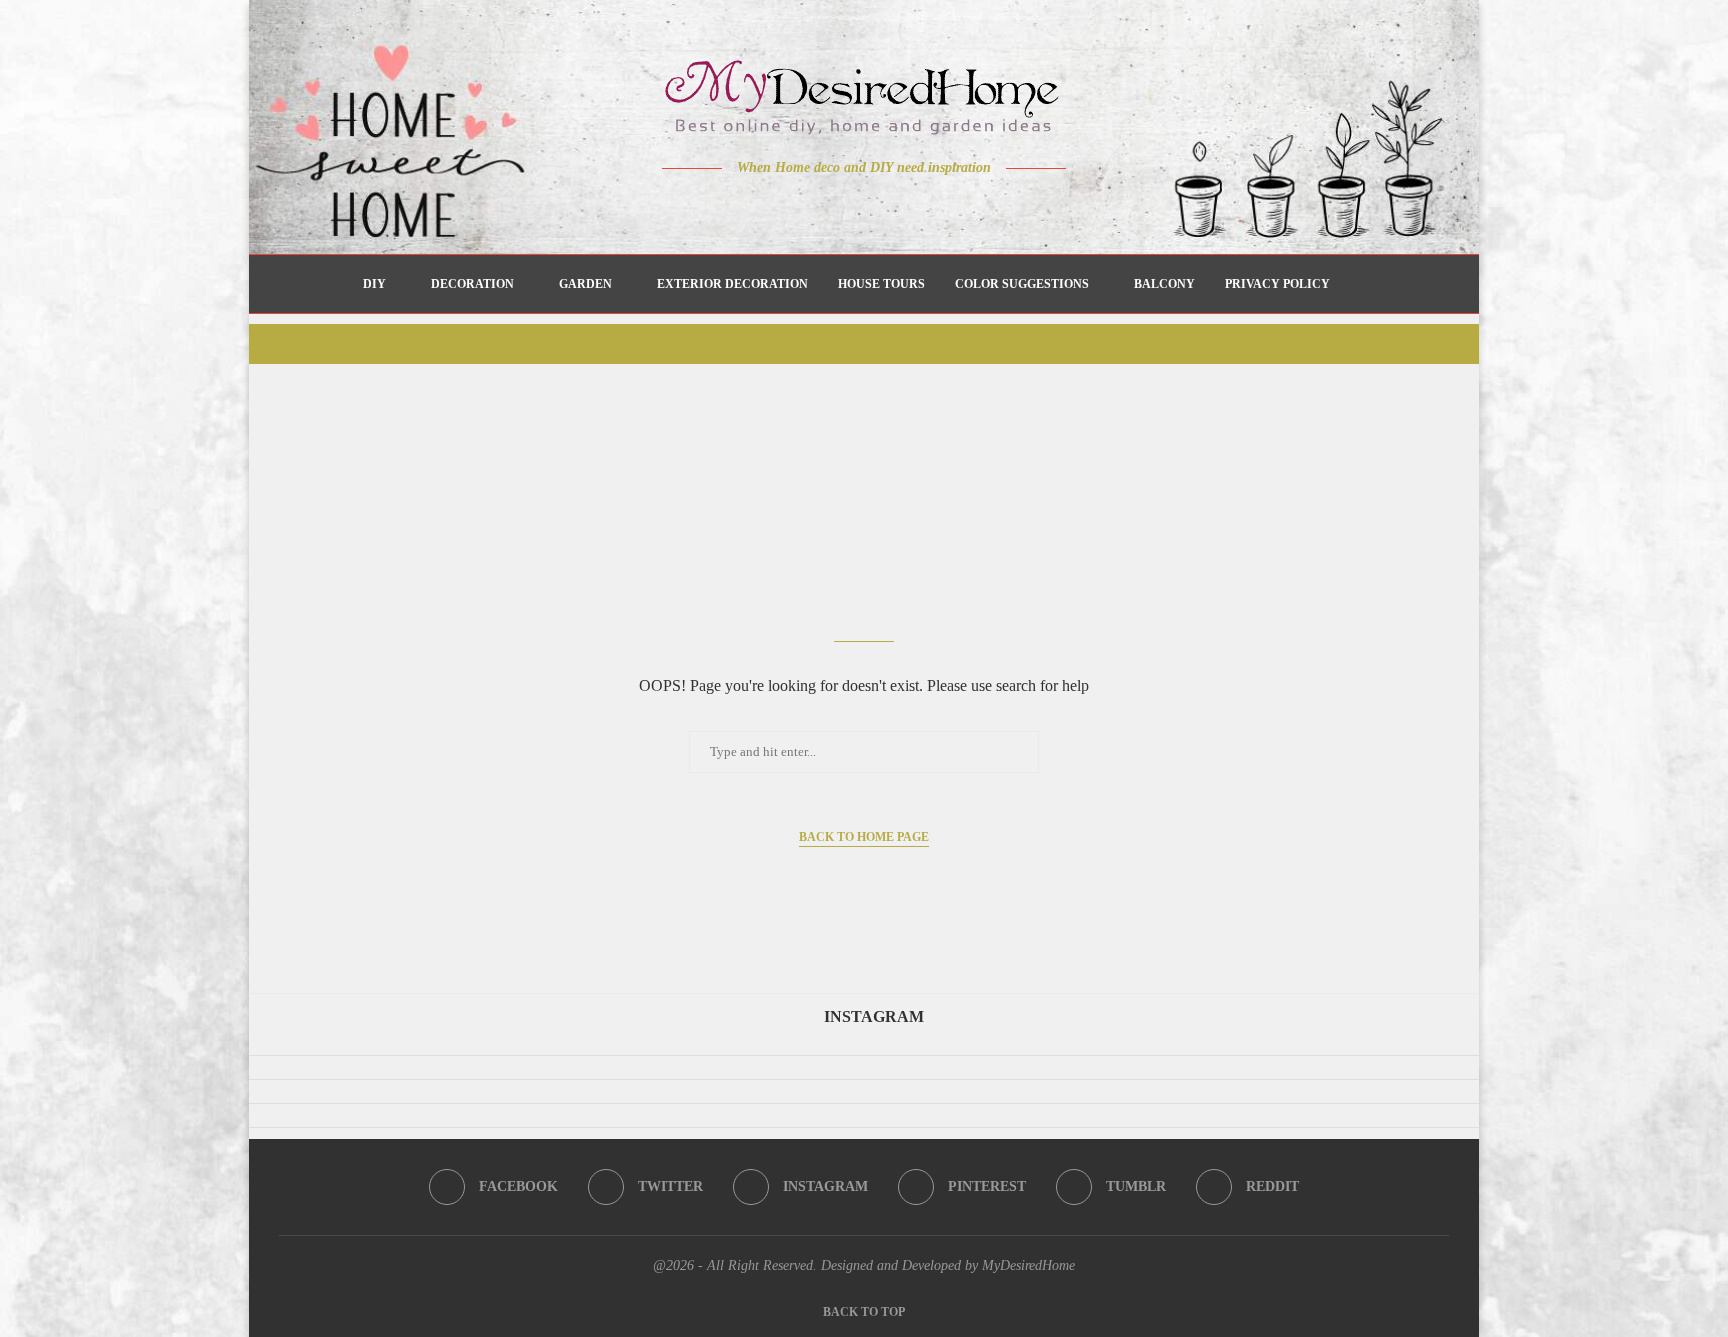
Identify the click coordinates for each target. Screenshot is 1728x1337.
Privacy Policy (1277, 284)
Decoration (472, 284)
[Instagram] (850, 207)
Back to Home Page (864, 837)
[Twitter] (822, 207)
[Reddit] (934, 207)
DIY (374, 284)
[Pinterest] (878, 207)
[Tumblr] (906, 207)
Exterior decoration (732, 284)
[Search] (1355, 284)
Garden (585, 284)
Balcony (1164, 284)
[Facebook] (794, 207)
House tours (881, 284)
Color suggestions (1022, 284)
